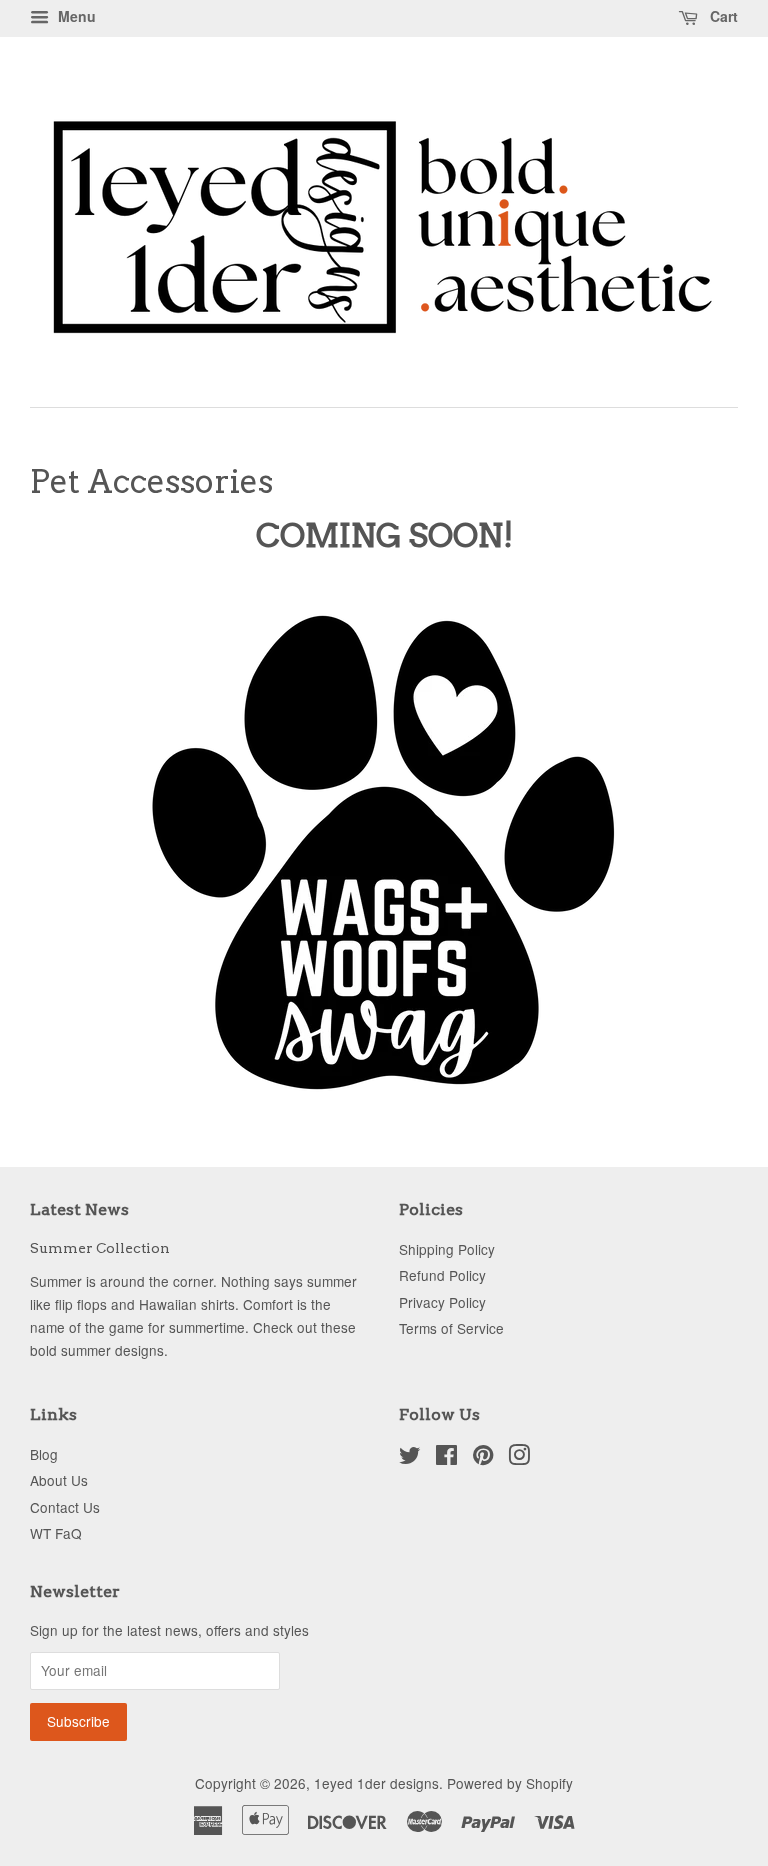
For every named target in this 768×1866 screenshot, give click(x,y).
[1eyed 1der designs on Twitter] (410, 1458)
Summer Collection (100, 1248)
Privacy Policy (442, 1302)
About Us (59, 1480)
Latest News (79, 1209)
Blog (44, 1454)
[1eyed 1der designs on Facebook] (446, 1458)
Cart (722, 16)
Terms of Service (451, 1328)
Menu (75, 16)
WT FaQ (56, 1533)
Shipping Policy (447, 1249)
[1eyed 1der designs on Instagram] (519, 1458)
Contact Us (65, 1507)
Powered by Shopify (510, 1783)
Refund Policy (442, 1275)
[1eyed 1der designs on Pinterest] (483, 1458)
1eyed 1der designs (376, 1783)
